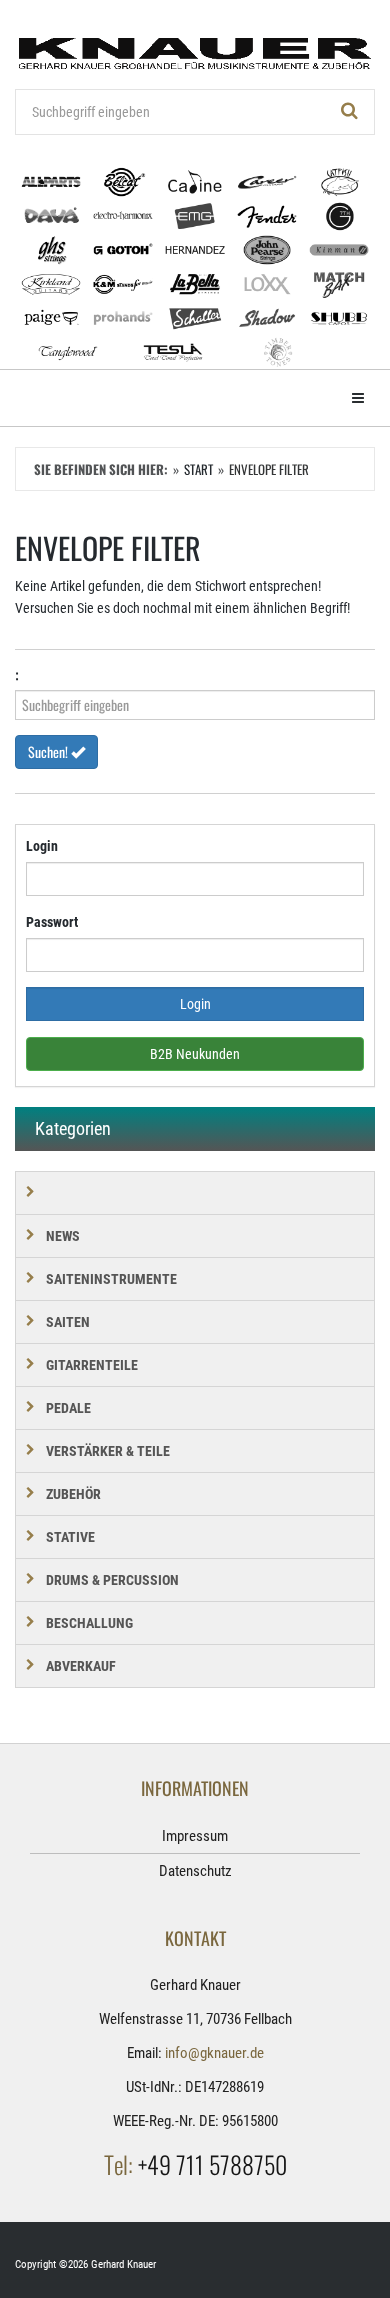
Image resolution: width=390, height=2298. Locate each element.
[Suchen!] (350, 112)
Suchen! (49, 751)
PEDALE (68, 1408)
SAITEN (68, 1322)
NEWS (63, 1236)
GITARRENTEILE (92, 1365)
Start (198, 469)
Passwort (52, 922)
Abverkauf (81, 1666)
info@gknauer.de (214, 2053)
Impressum (195, 1836)
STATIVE (70, 1537)
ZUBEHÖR (73, 1494)
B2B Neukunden (195, 1054)
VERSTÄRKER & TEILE (108, 1451)
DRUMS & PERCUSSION (112, 1580)
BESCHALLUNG (89, 1623)
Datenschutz (195, 1871)
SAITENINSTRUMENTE (111, 1279)
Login (42, 846)
